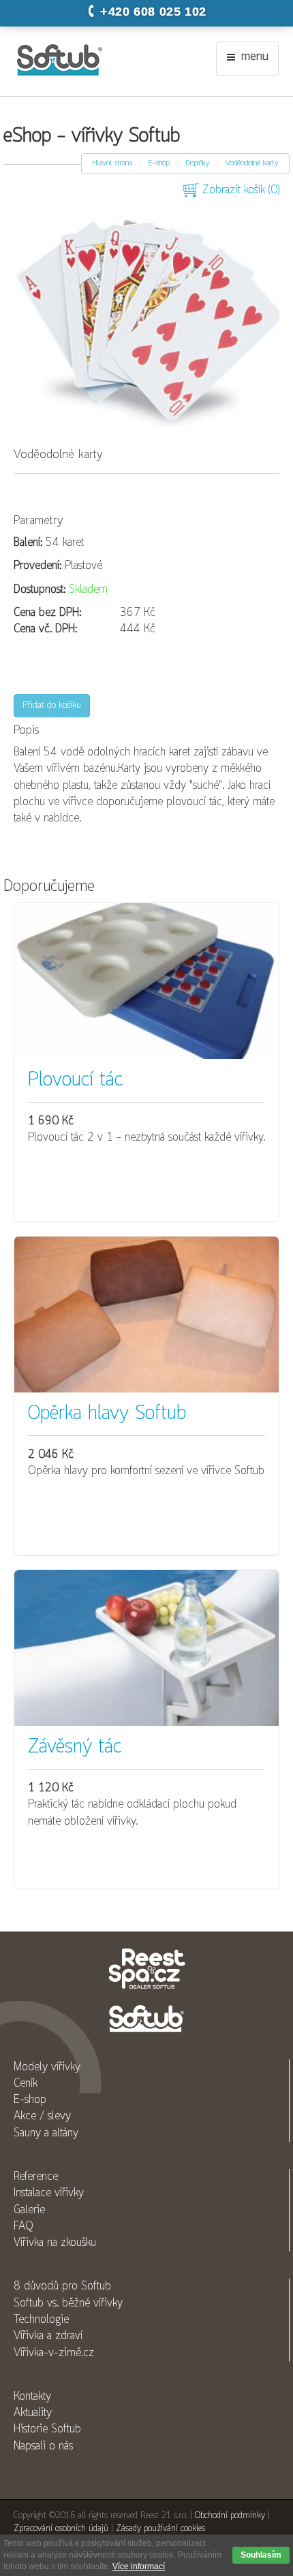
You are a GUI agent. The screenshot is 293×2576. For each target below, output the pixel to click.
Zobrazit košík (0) (239, 190)
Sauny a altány (46, 2133)
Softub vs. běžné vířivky (68, 2303)
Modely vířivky (47, 2067)
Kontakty (32, 2397)
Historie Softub (47, 2429)
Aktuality (33, 2413)
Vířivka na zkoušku (55, 2243)
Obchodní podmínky (230, 2516)
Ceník (26, 2084)
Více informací (139, 2566)
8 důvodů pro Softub (62, 2286)
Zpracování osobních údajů (61, 2529)
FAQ (24, 2227)
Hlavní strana (112, 163)
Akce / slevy (42, 2116)
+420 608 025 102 (153, 12)
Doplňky (198, 163)
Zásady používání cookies (160, 2529)
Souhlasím (261, 2555)
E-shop (159, 163)
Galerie (29, 2210)
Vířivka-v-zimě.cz (54, 2353)
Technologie (41, 2320)
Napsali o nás (43, 2446)
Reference (36, 2177)
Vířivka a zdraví (48, 2336)
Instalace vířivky (49, 2193)
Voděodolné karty (252, 163)
